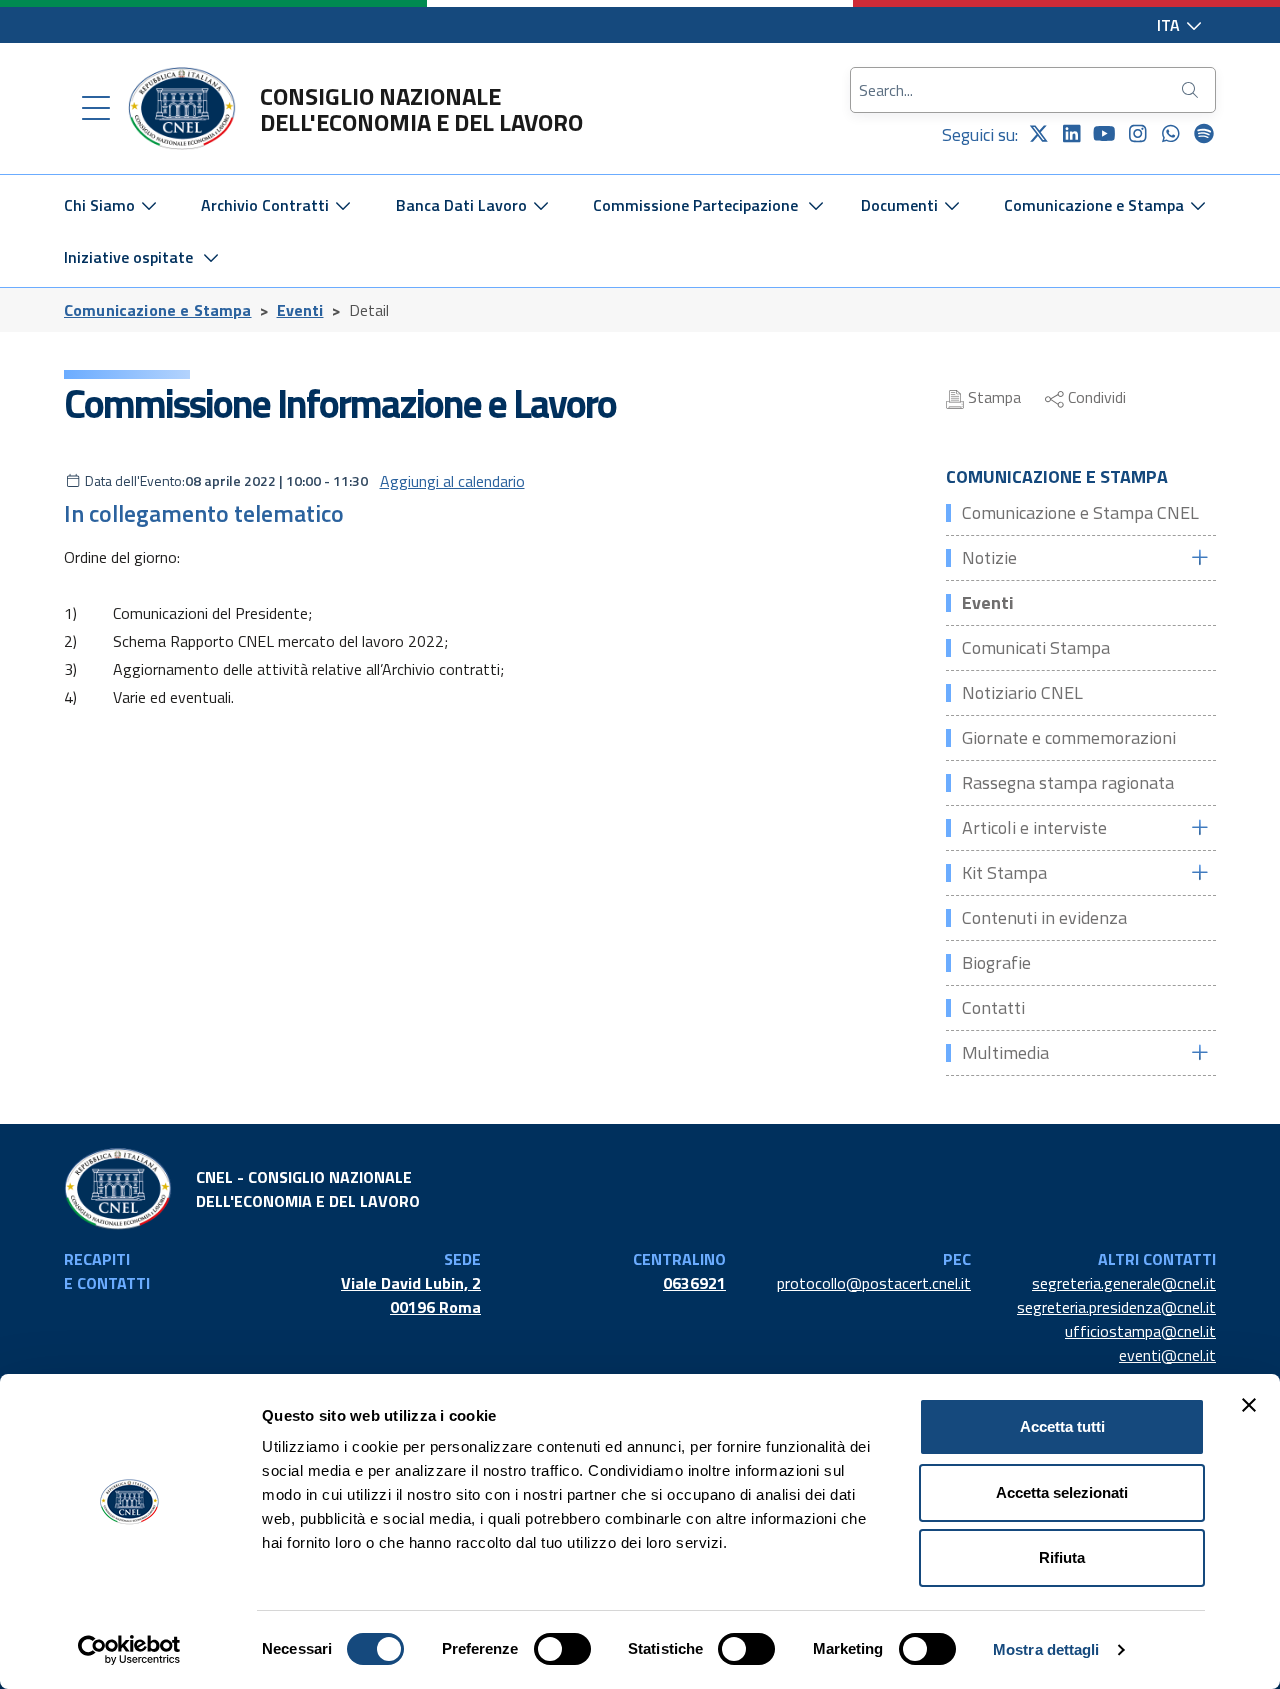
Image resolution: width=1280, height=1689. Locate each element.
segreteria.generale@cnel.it (1124, 1283)
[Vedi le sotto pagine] (1199, 557)
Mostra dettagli (1046, 1649)
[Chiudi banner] (1249, 1405)
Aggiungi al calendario (452, 481)
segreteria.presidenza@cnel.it (1116, 1307)
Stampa (992, 397)
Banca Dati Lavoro (463, 205)
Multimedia (1005, 1052)
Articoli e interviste (1034, 827)
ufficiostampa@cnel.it (1140, 1331)
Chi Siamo (101, 205)
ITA (1170, 25)
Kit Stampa (1004, 872)
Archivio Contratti (267, 205)
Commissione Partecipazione (695, 205)
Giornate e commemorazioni (1069, 737)
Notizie (989, 557)
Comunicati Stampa (1036, 647)
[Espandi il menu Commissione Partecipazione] (816, 205)
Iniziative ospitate (128, 257)
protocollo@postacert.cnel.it (874, 1283)
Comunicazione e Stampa (1096, 205)
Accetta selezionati (1062, 1492)
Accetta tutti (1062, 1426)
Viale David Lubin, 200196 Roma (411, 1295)
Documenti (901, 205)
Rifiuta (1062, 1557)
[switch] (562, 1649)
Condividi (1095, 397)
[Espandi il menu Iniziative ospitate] (211, 257)
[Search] (1192, 90)
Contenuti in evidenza (1044, 917)
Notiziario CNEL (1022, 692)
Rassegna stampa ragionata (1068, 782)
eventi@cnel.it (1167, 1355)
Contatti (993, 1007)
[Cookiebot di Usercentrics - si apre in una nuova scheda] (129, 1650)
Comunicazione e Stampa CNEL (1080, 512)
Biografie (996, 962)
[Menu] (96, 109)
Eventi (300, 310)
